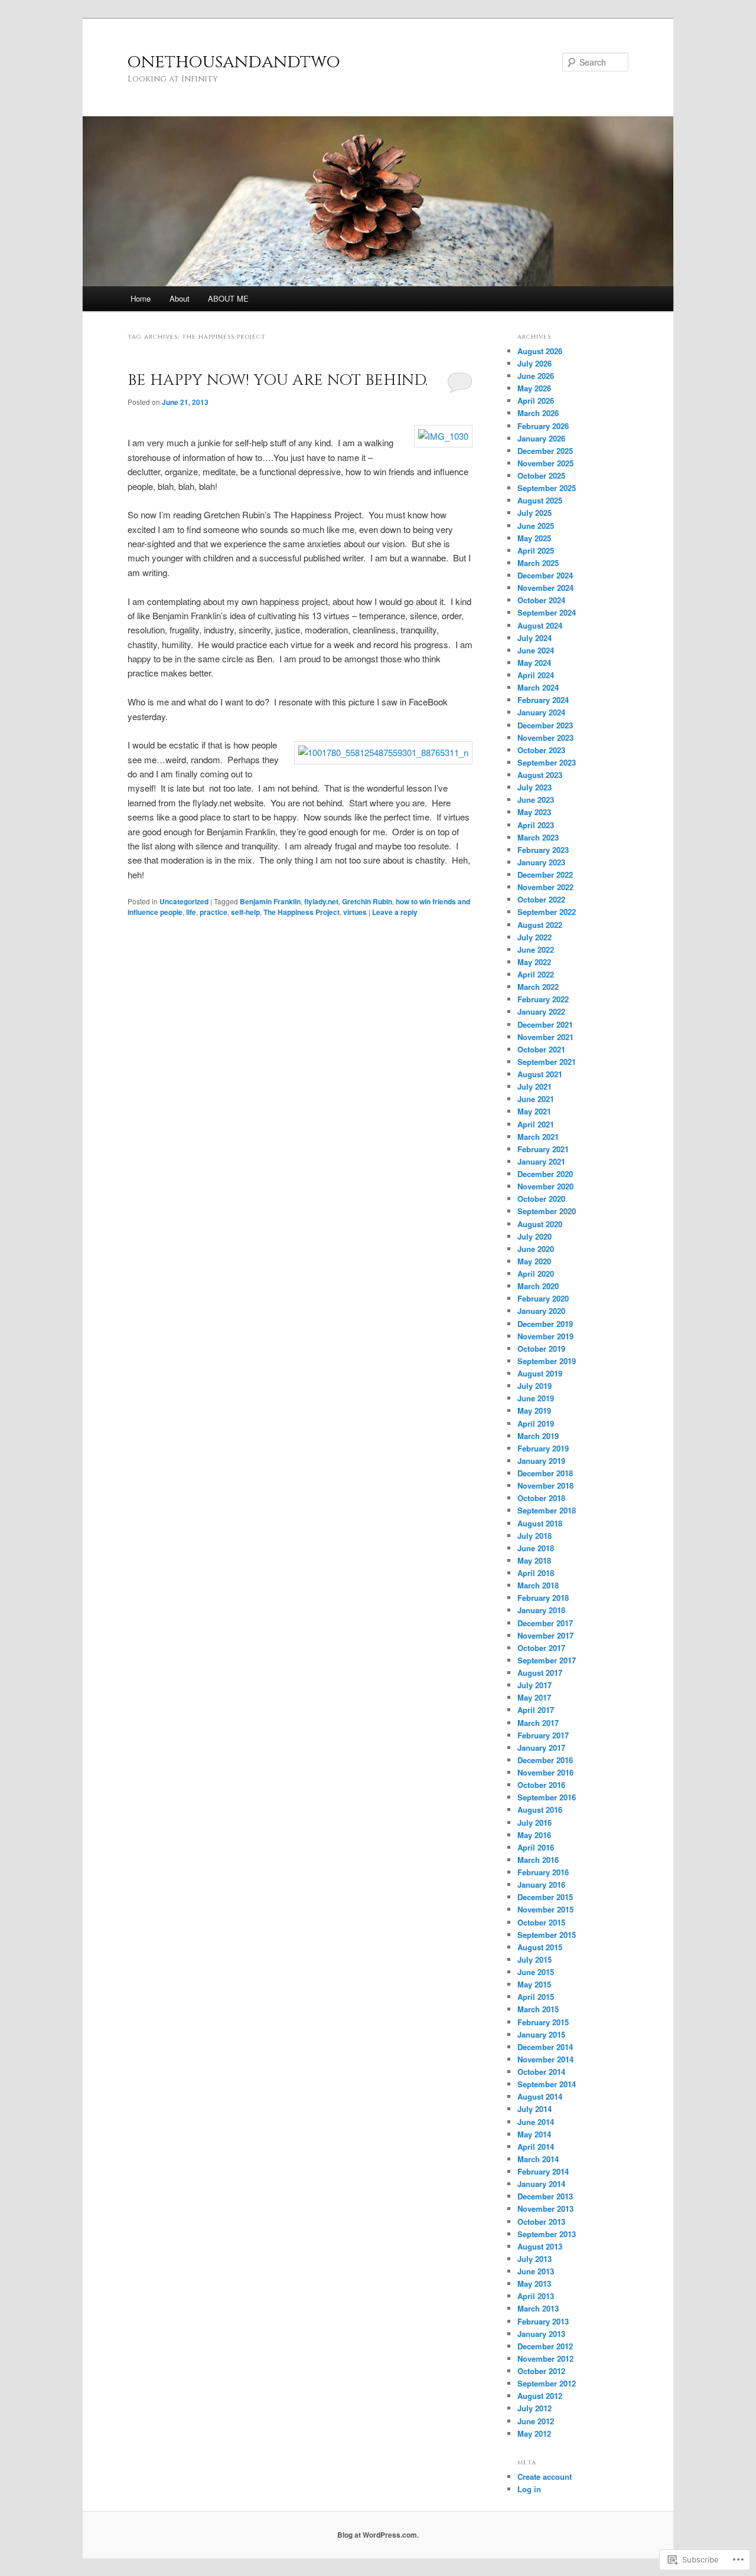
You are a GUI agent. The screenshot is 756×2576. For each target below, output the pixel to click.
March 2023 (538, 837)
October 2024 (541, 600)
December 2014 (545, 2047)
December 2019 (545, 1324)
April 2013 (536, 2296)
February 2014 (543, 2171)
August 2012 (540, 2396)
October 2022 (541, 899)
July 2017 (535, 1685)
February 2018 (543, 1598)
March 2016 (538, 1860)
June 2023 (536, 800)
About (180, 298)
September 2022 (547, 912)
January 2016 (541, 1884)
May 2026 (534, 388)
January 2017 (541, 1748)
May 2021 (534, 1111)
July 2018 (535, 1536)
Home (141, 298)
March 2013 (538, 2308)
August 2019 (540, 1373)
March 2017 (538, 1723)
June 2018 (536, 1548)
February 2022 (543, 999)
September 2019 (547, 1361)
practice (214, 912)
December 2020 (545, 1174)
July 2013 (535, 2259)
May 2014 (534, 2134)
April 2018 (536, 1573)
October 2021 (541, 1049)
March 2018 (538, 1585)
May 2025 (534, 538)
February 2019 (543, 1448)
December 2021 (545, 1024)
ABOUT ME (228, 298)
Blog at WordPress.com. (378, 2535)
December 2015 (545, 1897)
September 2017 (547, 1660)
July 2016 (535, 1823)
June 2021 (536, 1099)
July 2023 (535, 787)
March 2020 (538, 1286)
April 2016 (536, 1847)
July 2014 (535, 2109)
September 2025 (547, 488)
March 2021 (538, 1137)
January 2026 (541, 438)
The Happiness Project (302, 912)
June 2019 (536, 1398)
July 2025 (535, 513)
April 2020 (536, 1274)
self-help (245, 912)
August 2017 (540, 1673)
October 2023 (541, 750)
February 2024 (543, 700)
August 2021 (540, 1074)
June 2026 (536, 376)
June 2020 (536, 1249)
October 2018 (541, 1498)
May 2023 (534, 812)
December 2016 (545, 1760)
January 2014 (541, 2184)
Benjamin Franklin (270, 901)
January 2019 (541, 1461)
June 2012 (536, 2421)
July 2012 (535, 2408)
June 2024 (536, 650)
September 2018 (547, 1510)
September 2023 (547, 762)
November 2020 (545, 1186)
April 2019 (536, 1423)
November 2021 (545, 1037)
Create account (545, 2477)
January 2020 (541, 1311)
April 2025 (536, 550)
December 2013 (545, 2196)
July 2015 (535, 1959)
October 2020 (541, 1199)
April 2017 (536, 1710)
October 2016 (541, 1785)
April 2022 (536, 974)
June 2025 (536, 526)
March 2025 (538, 563)
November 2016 (545, 1772)
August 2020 (540, 1224)
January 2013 (541, 2334)
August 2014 (540, 2096)
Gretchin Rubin (367, 901)
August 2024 (540, 625)
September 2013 (547, 2234)
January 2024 (541, 712)
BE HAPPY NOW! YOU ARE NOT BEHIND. (278, 380)
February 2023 (543, 850)
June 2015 (536, 1972)
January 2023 (541, 862)
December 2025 (545, 451)
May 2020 (534, 1261)
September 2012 (547, 2383)
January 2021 (541, 1161)
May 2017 (534, 1697)
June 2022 (536, 949)
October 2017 (541, 1648)
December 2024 (545, 575)
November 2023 (545, 738)
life (191, 912)
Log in (529, 2489)
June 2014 (536, 2122)
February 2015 (543, 2022)
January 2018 (541, 1610)
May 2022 (534, 962)
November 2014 (545, 2059)
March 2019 (538, 1436)
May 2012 (534, 2433)
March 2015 (538, 2009)
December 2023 (545, 725)
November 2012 (545, 2358)
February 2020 (543, 1298)
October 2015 (541, 1922)
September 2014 (547, 2084)
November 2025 (545, 463)
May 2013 (534, 2284)
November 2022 (545, 887)
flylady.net (321, 901)
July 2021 (535, 1086)
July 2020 (535, 1236)
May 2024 (534, 663)
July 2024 (535, 638)
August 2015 (540, 1947)
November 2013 (545, 2209)
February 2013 (543, 2321)
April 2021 (536, 1124)
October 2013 (541, 2222)
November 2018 (545, 1485)
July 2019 (535, 1386)
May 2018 (534, 1560)
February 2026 (543, 426)
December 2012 (545, 2346)
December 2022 (545, 875)
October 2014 (541, 2072)
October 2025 (541, 475)
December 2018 (545, 1473)
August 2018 (540, 1523)
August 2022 (540, 925)
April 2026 (536, 401)
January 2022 (541, 1011)
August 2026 (540, 351)
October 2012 (541, 2371)
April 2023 (536, 825)
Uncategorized (184, 901)
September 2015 (547, 1935)
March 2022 (538, 987)
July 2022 (535, 937)
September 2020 (547, 1211)
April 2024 (536, 675)
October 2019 (541, 1349)
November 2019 (545, 1336)
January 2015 (541, 2034)
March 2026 (538, 413)
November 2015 (545, 1909)
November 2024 (545, 588)
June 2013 (536, 2271)
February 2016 (543, 1872)
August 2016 (540, 1810)
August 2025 (540, 500)
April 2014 (536, 2147)
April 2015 (536, 1997)
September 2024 (547, 612)
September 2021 (547, 1062)
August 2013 (540, 2246)
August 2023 (540, 775)
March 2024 (538, 687)
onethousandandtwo (234, 62)
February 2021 (543, 1149)
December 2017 (545, 1623)
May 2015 (534, 1984)
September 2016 (547, 1797)
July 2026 (535, 363)
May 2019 (534, 1410)
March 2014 (538, 2159)
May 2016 (534, 1835)
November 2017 (545, 1635)
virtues (355, 912)
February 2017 (543, 1735)
